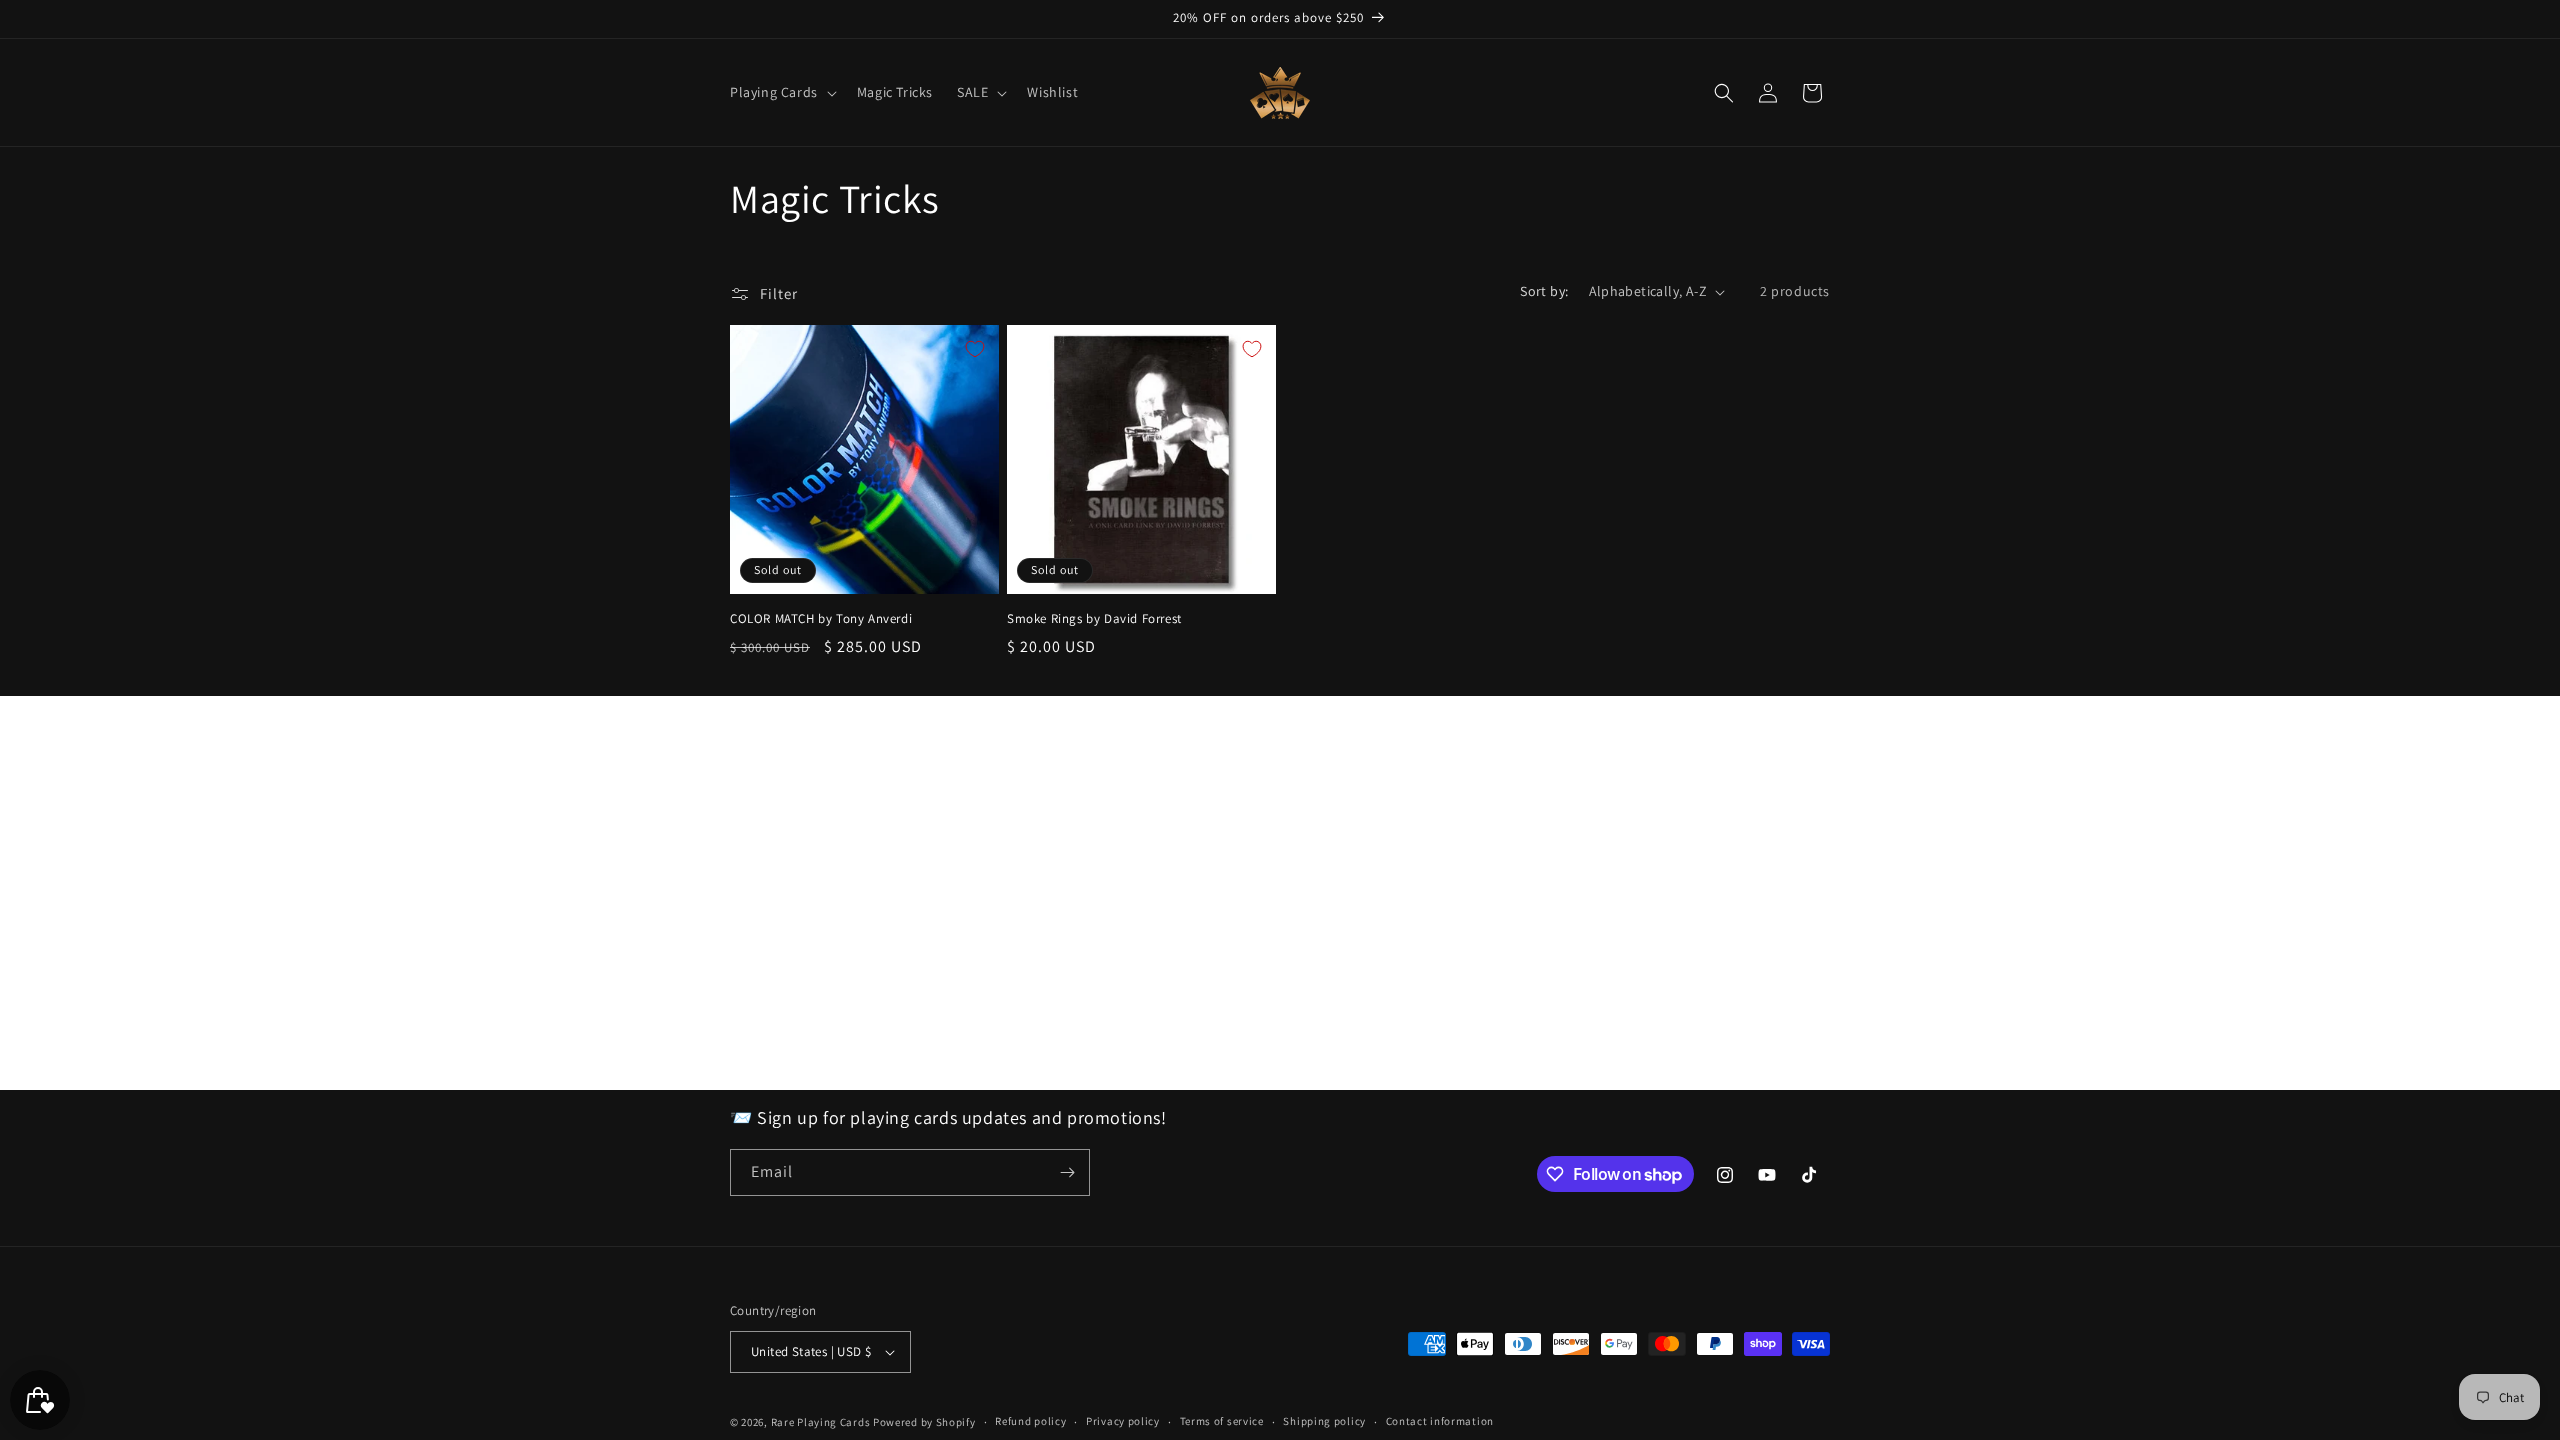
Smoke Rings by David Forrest (1094, 619)
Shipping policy (1324, 1421)
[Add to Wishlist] (975, 349)
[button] (781, 92)
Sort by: (1544, 291)
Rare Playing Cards (821, 1422)
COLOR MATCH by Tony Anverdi (821, 619)
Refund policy (1030, 1421)
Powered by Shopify (924, 1422)
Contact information (1440, 1421)
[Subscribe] (1067, 1172)
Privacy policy (1123, 1421)
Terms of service (1222, 1421)
